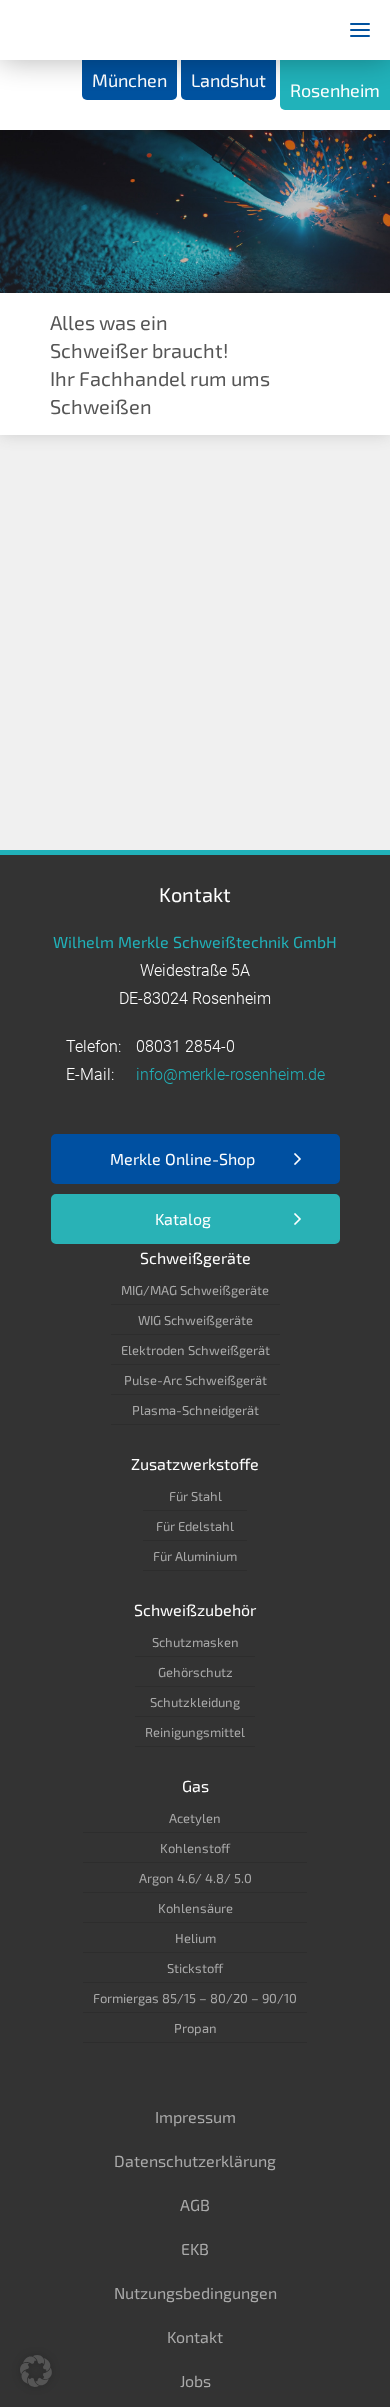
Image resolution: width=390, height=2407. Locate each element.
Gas (195, 1785)
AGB (195, 2204)
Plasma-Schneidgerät (195, 1410)
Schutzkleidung (195, 1702)
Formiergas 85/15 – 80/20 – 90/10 (195, 1998)
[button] (36, 2371)
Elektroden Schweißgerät (195, 1350)
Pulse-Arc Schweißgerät (195, 1380)
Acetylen (195, 1818)
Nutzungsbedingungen (195, 2292)
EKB (195, 2248)
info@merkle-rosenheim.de (230, 1074)
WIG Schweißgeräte (195, 1320)
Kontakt (195, 2336)
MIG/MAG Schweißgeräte (195, 1290)
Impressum (195, 2116)
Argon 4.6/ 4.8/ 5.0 (195, 1878)
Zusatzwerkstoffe (195, 1463)
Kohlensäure (195, 1908)
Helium (195, 1938)
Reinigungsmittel (195, 1732)
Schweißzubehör (195, 1609)
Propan (195, 2028)
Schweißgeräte (195, 1257)
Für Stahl (195, 1496)
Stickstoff (195, 1968)
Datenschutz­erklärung (195, 2160)
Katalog (183, 1218)
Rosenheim (335, 90)
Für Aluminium (195, 1556)
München (129, 80)
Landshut (228, 80)
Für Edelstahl (195, 1526)
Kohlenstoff (195, 1848)
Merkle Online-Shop (182, 1158)
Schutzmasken (195, 1642)
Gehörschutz (195, 1672)
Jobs (195, 2380)
